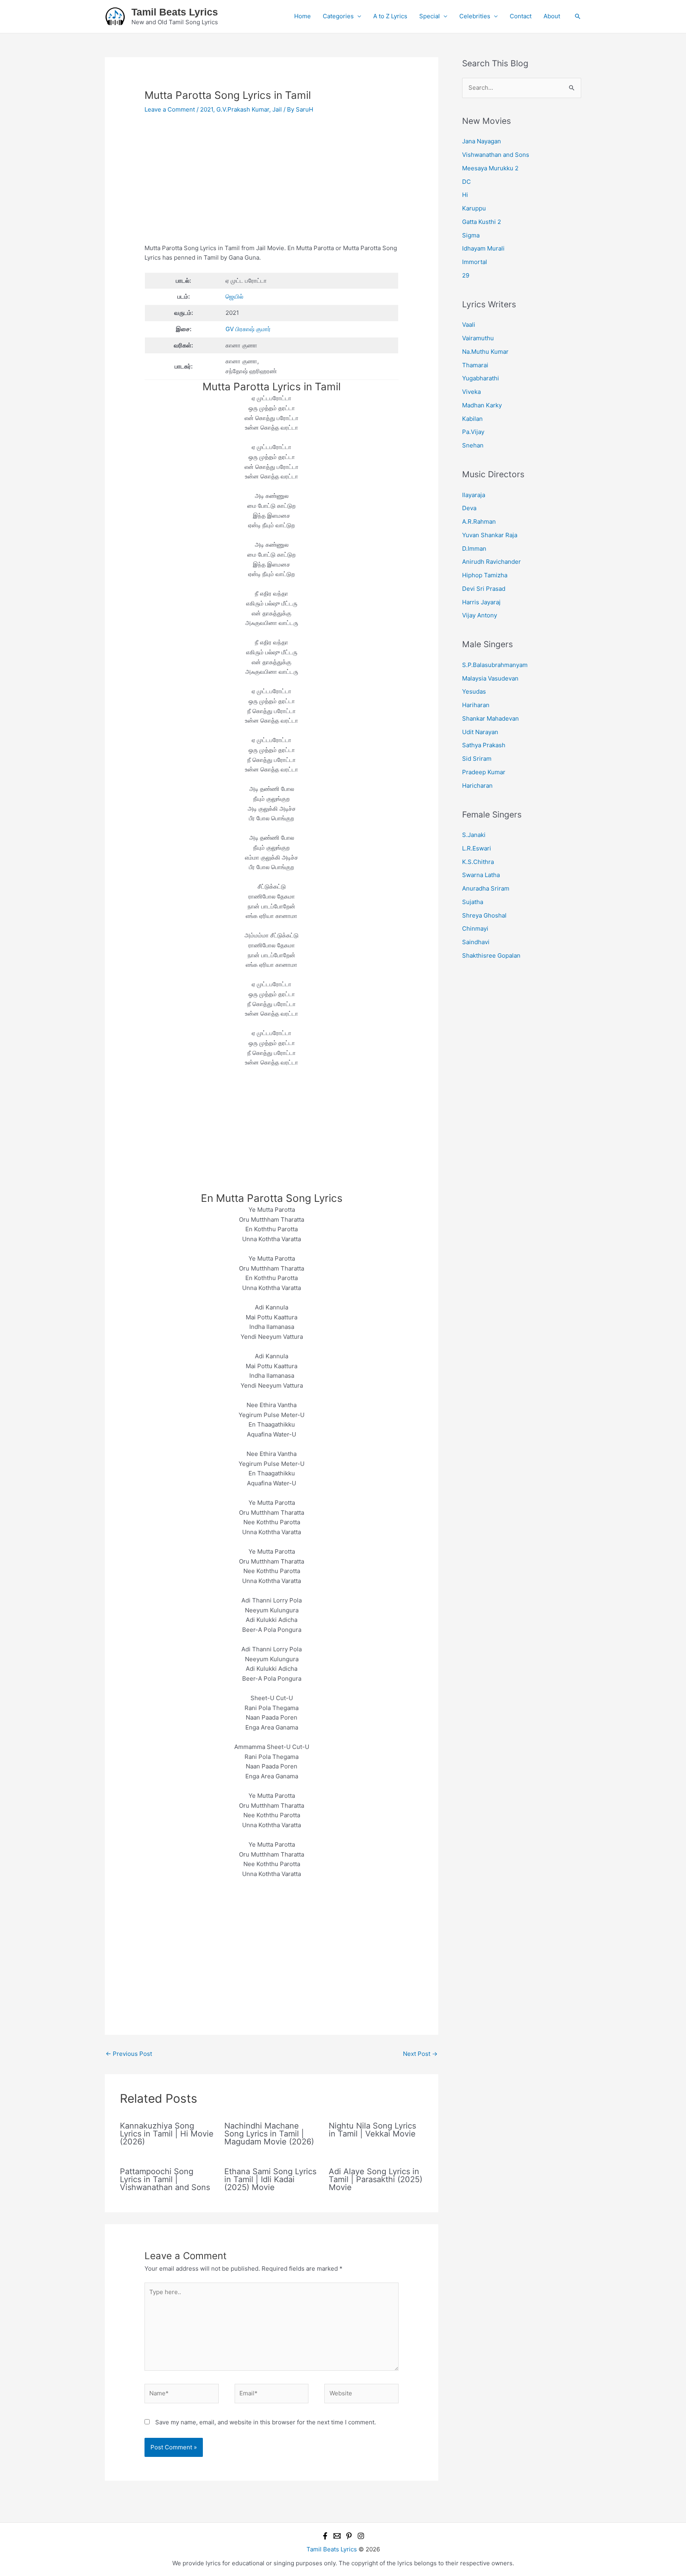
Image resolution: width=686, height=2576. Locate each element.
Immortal (475, 262)
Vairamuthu (478, 338)
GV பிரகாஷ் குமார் (248, 329)
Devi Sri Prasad (484, 589)
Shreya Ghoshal (484, 915)
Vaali (469, 325)
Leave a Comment (170, 109)
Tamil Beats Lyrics (175, 12)
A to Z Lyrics (390, 16)
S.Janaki (474, 835)
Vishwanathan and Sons (496, 155)
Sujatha (473, 902)
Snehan (473, 445)
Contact (521, 16)
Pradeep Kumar (484, 772)
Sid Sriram (477, 759)
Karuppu (474, 208)
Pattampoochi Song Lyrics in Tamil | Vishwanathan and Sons (165, 2179)
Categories (338, 16)
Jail (277, 109)
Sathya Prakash (484, 745)
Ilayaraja (474, 495)
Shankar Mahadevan (490, 718)
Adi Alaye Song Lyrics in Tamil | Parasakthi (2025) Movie (376, 2179)
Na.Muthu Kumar (485, 352)
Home (303, 16)
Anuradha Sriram (486, 888)
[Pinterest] (349, 2536)
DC (466, 182)
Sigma (471, 235)
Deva (469, 508)
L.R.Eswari (477, 848)
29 (466, 275)
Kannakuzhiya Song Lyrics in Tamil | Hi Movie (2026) (167, 2134)
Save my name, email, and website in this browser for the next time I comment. (266, 2422)
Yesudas (474, 691)
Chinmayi (475, 928)
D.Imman (474, 549)
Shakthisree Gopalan (491, 955)
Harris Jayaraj (481, 602)
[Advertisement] (272, 185)
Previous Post (129, 2054)
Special (430, 16)
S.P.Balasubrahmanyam (495, 665)
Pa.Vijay (473, 432)
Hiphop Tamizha (485, 575)
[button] (578, 16)
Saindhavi (476, 942)
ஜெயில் (234, 296)
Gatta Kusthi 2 (482, 222)
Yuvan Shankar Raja (490, 535)
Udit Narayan (480, 732)
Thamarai (475, 365)
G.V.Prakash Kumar (243, 109)
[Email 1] (337, 2536)
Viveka (471, 392)
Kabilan (472, 419)
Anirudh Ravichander (491, 562)
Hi (465, 195)
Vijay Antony (480, 615)
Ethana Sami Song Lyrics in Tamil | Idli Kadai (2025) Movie (270, 2179)
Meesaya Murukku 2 (490, 168)
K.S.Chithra (478, 862)
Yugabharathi (481, 378)
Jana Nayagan (482, 141)
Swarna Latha (481, 875)
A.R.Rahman (479, 522)
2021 (207, 109)
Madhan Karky (482, 405)
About (552, 16)
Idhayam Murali (483, 248)
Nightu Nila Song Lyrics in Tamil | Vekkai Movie (372, 2130)
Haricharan (477, 786)
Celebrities (475, 16)
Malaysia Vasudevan (490, 678)
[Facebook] (325, 2536)
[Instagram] (361, 2536)
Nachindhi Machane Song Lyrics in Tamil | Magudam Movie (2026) (269, 2134)
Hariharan (476, 705)
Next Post (420, 2054)
